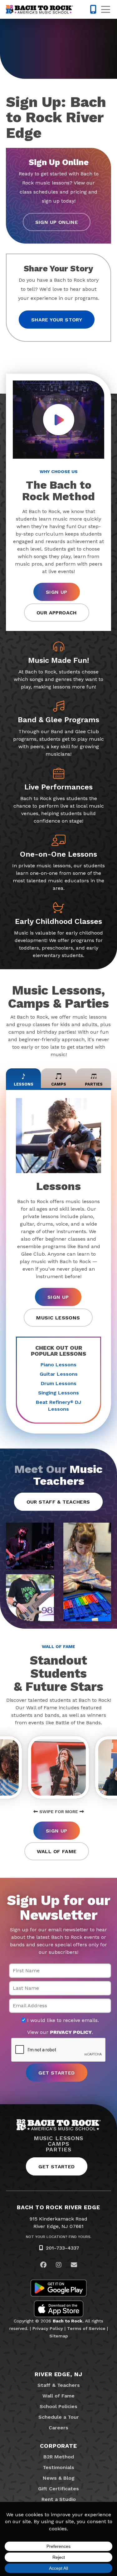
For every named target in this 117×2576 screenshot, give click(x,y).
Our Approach (57, 613)
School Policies (58, 2406)
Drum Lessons (59, 1383)
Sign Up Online (57, 222)
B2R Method (59, 2457)
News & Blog (59, 2478)
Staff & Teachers (59, 2385)
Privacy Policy (48, 2328)
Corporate (58, 2446)
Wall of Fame (57, 1851)
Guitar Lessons (59, 1374)
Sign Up (57, 592)
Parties (58, 2150)
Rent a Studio (59, 2499)
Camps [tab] (59, 1084)
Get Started (56, 2167)
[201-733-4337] (93, 9)
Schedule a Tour (59, 2417)
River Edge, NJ (58, 2374)
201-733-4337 (63, 2248)
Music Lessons (58, 1318)
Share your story (57, 320)
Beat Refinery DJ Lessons (58, 1406)
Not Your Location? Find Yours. (59, 2237)
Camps (58, 2144)
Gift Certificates (58, 2489)
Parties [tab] (94, 1084)
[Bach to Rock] (39, 9)
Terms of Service (86, 2328)
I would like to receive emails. (62, 2020)
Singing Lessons (58, 1393)
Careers (58, 2428)
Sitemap (59, 2336)
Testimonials (58, 2467)
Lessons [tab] (24, 1084)
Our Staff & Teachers (58, 1502)
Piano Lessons (58, 1365)
